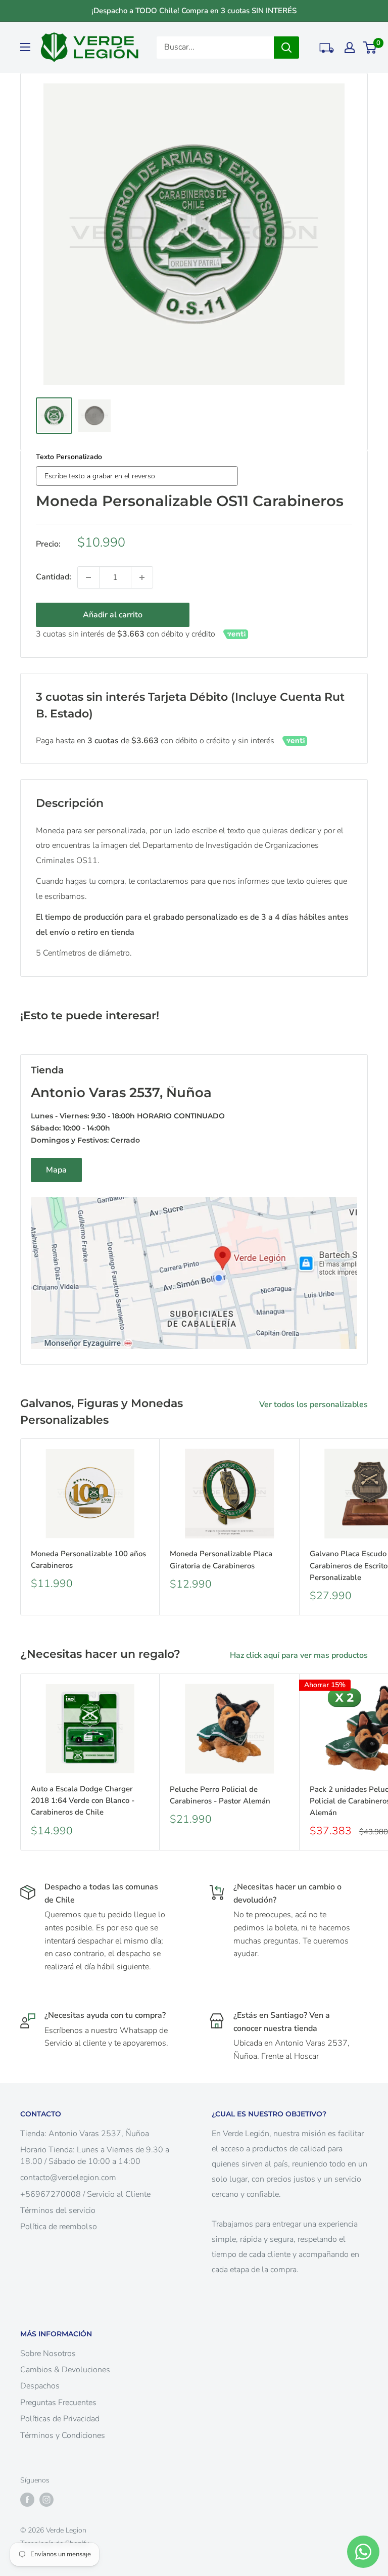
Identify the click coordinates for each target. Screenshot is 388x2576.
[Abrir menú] (25, 47)
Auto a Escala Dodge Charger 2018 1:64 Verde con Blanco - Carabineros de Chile (83, 1801)
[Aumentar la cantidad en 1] (142, 577)
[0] (370, 48)
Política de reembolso (59, 2227)
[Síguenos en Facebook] (27, 2500)
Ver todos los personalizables (314, 1405)
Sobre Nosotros (48, 2354)
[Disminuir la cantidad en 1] (88, 577)
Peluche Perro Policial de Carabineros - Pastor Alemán (220, 1795)
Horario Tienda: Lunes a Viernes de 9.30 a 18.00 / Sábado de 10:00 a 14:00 (95, 2155)
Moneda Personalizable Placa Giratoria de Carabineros (221, 1560)
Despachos (40, 2386)
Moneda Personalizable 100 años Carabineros (88, 1560)
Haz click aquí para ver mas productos (300, 1655)
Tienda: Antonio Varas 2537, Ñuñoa (85, 2134)
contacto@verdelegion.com (68, 2178)
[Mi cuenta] (350, 48)
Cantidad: (54, 577)
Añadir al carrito (113, 615)
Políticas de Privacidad (60, 2419)
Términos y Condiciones (63, 2435)
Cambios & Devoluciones (65, 2370)
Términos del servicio (58, 2210)
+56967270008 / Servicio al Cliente (85, 2194)
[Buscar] (286, 48)
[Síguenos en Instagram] (46, 2500)
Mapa (56, 1170)
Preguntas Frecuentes (58, 2403)
